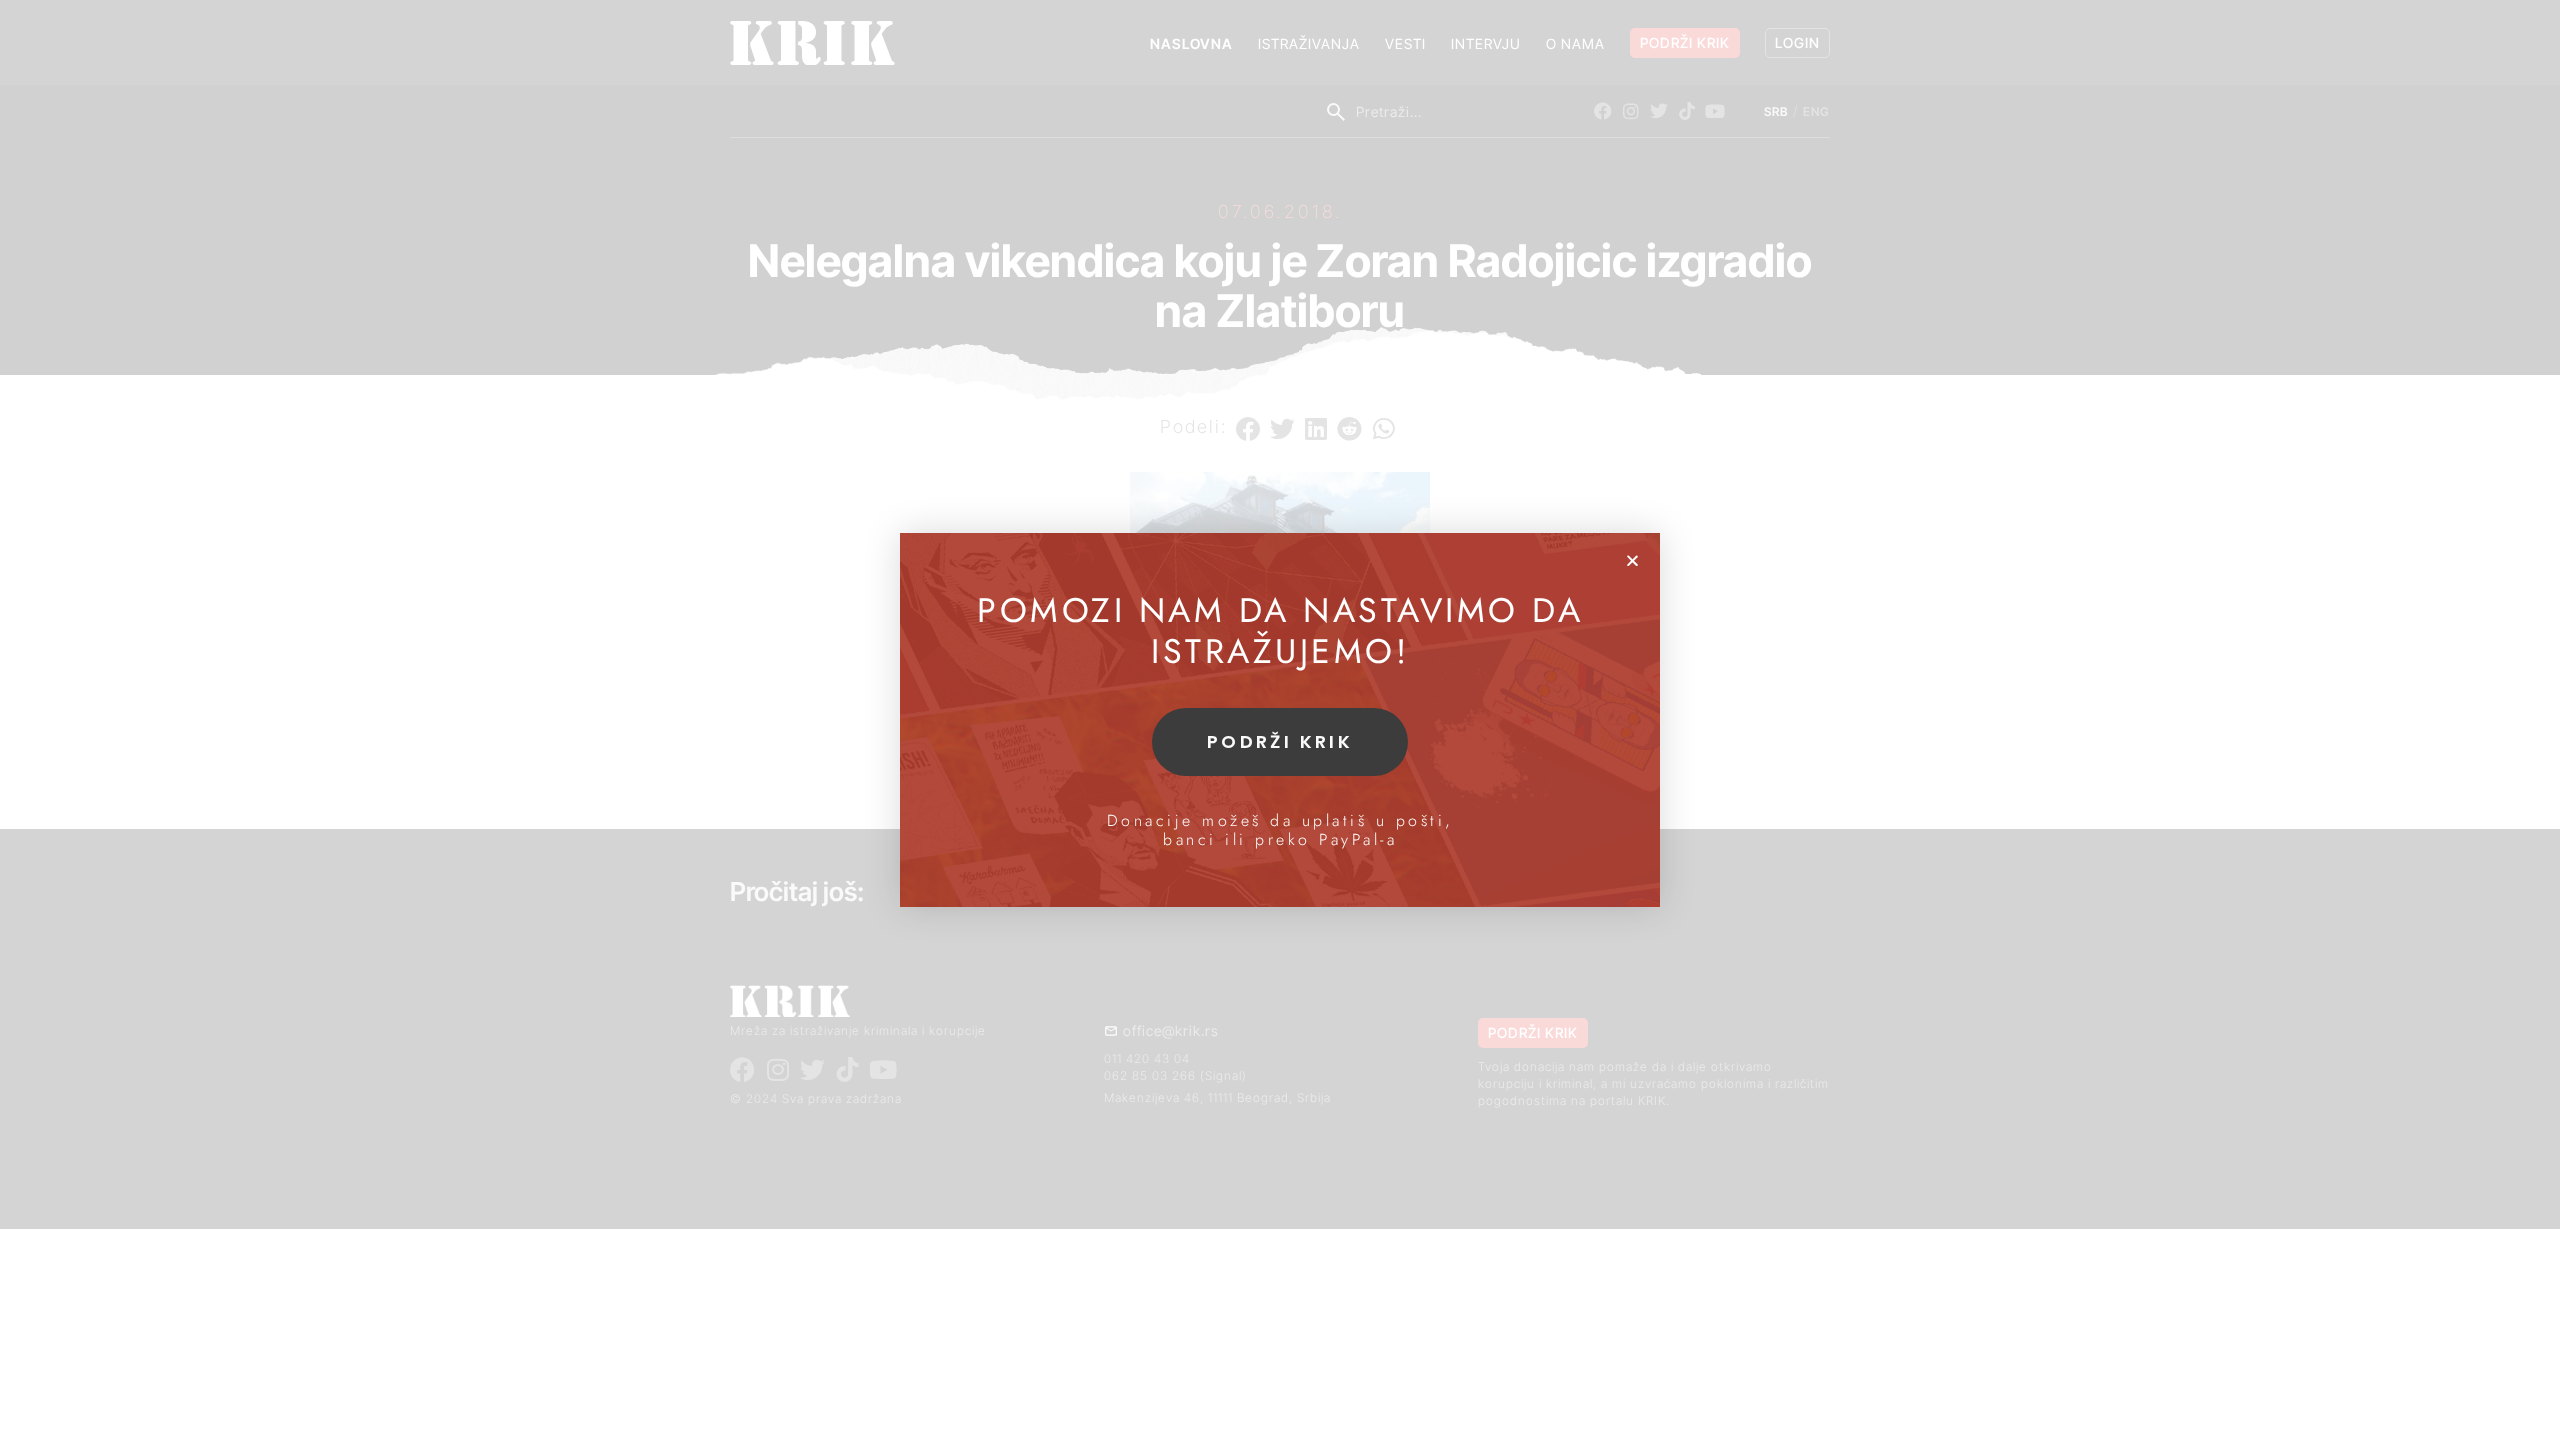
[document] (1280, 720)
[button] (1632, 560)
